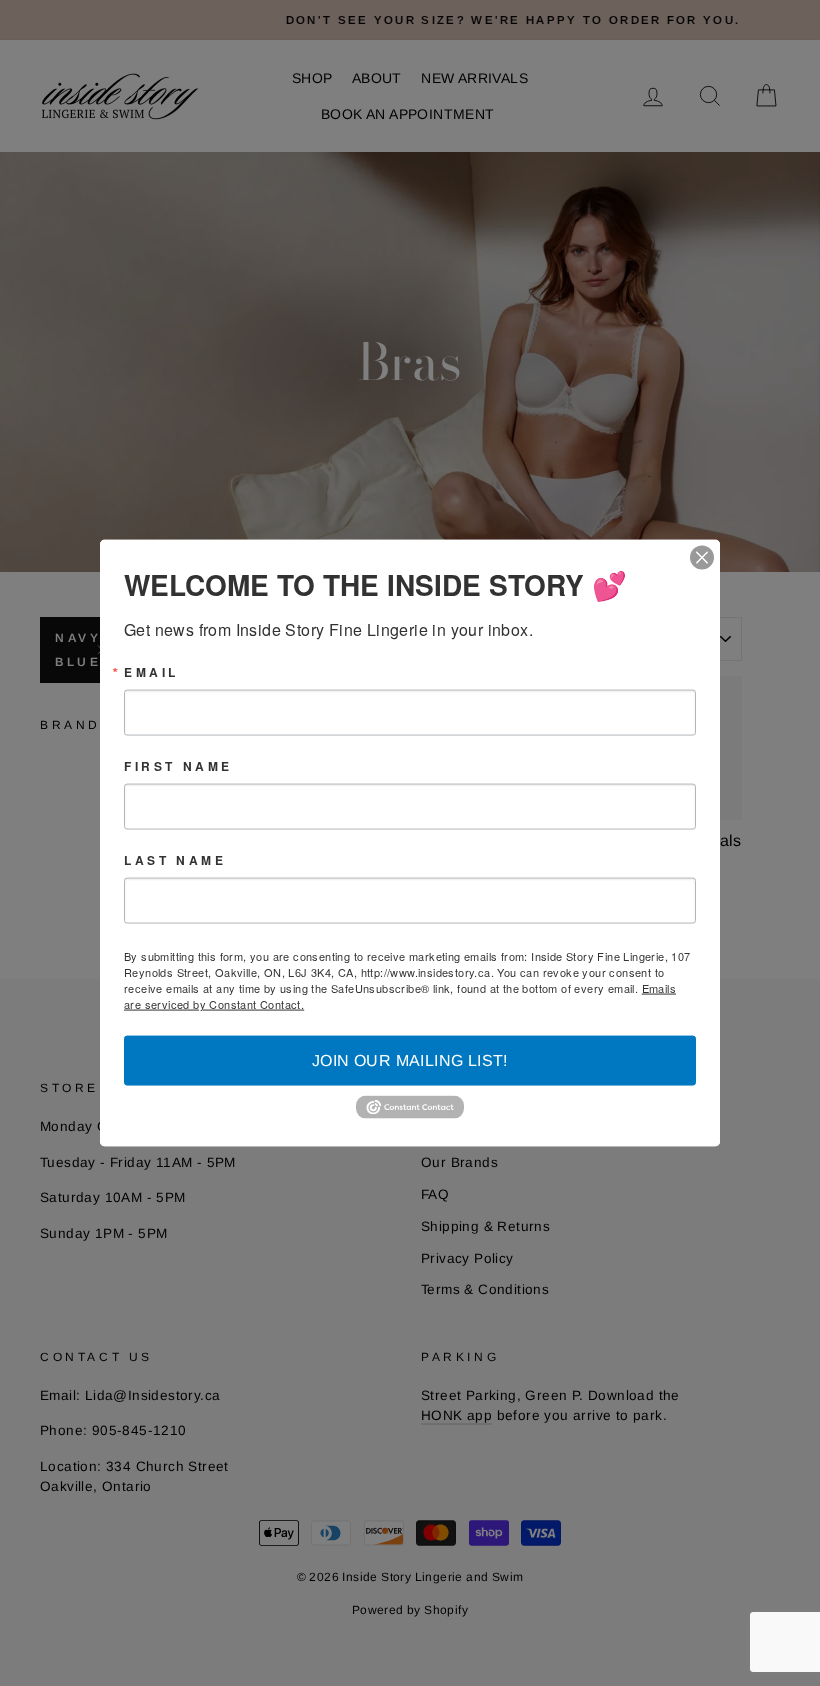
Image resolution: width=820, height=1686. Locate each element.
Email (151, 672)
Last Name (175, 860)
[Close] (702, 558)
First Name (178, 766)
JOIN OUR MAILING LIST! (410, 1060)
